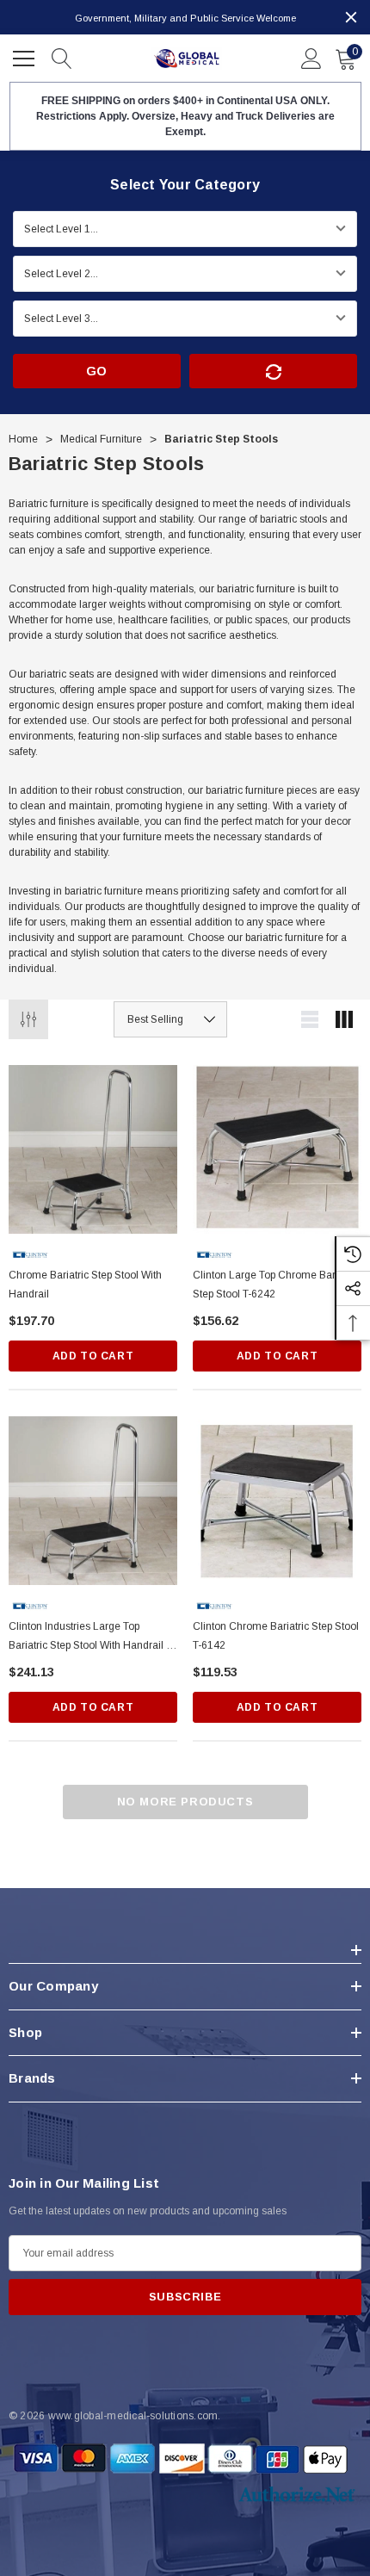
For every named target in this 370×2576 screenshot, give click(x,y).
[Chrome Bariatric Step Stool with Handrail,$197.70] (93, 1149)
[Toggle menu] (26, 56)
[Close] (351, 17)
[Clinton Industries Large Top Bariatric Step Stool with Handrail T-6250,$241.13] (93, 1501)
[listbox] (170, 1019)
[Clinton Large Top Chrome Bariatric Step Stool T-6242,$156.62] (277, 1149)
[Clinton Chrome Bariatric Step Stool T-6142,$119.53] (277, 1501)
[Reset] (273, 371)
